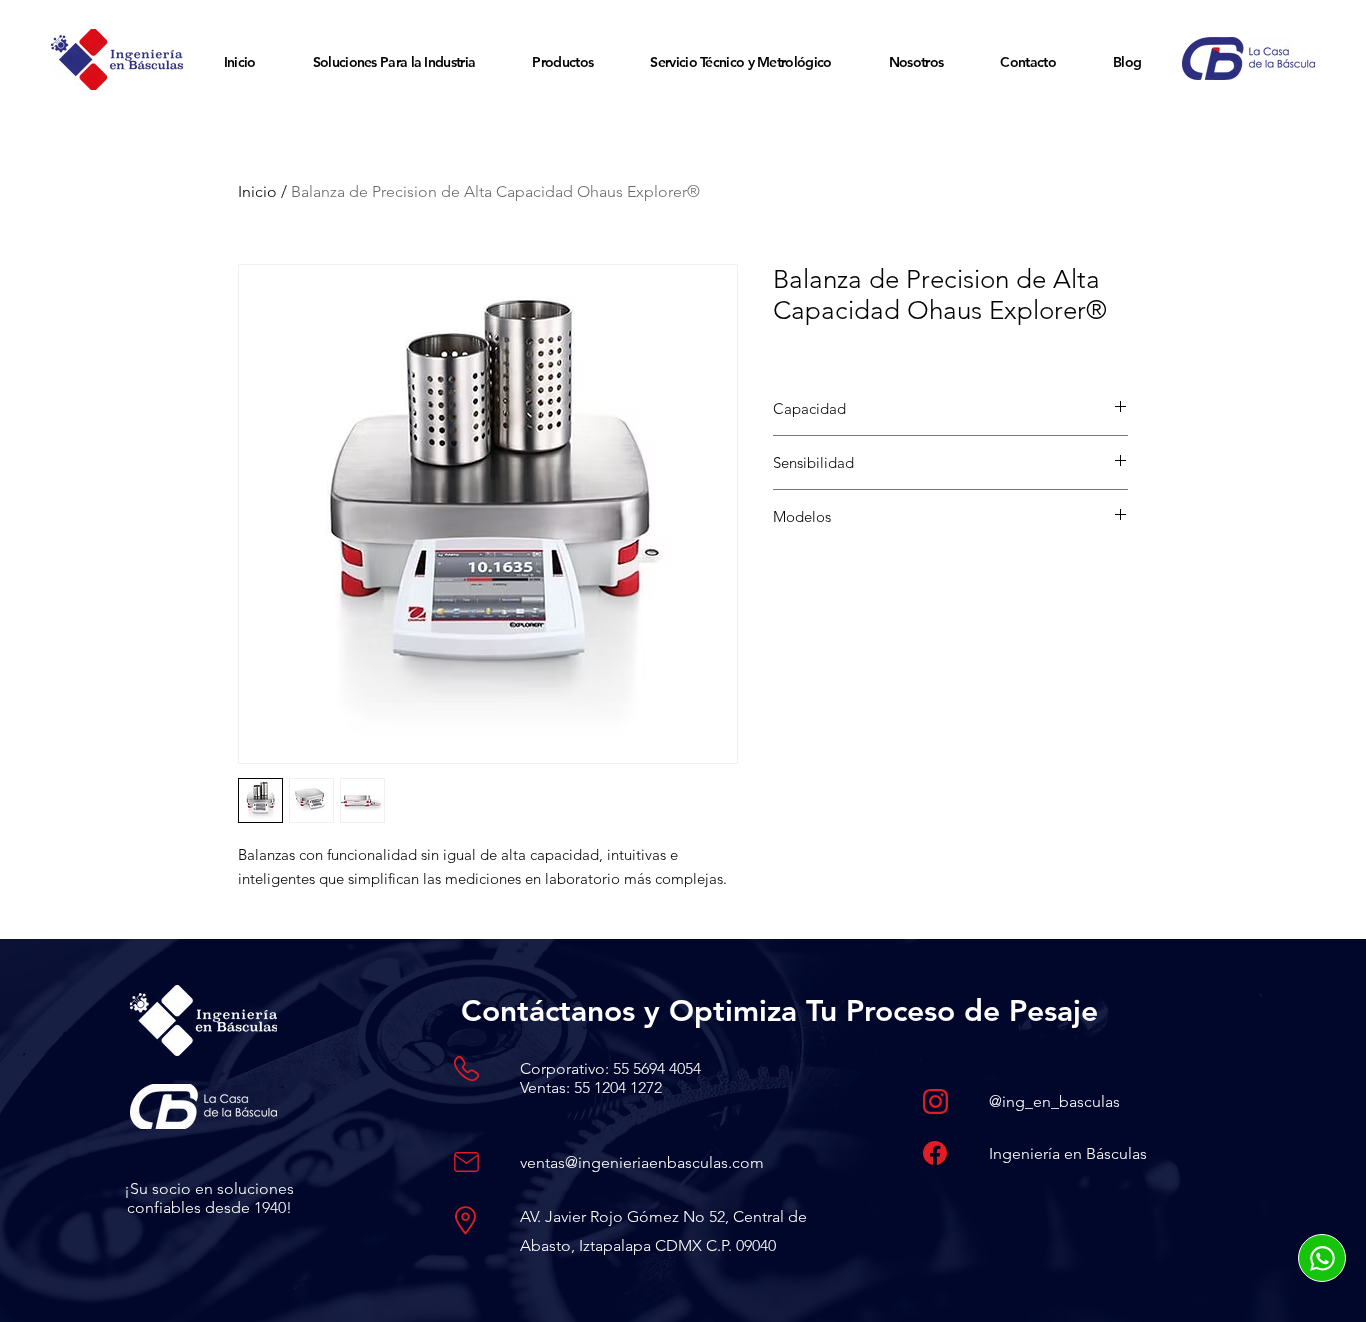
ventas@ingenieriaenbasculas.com (642, 1162)
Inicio (257, 191)
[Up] (1322, 1258)
